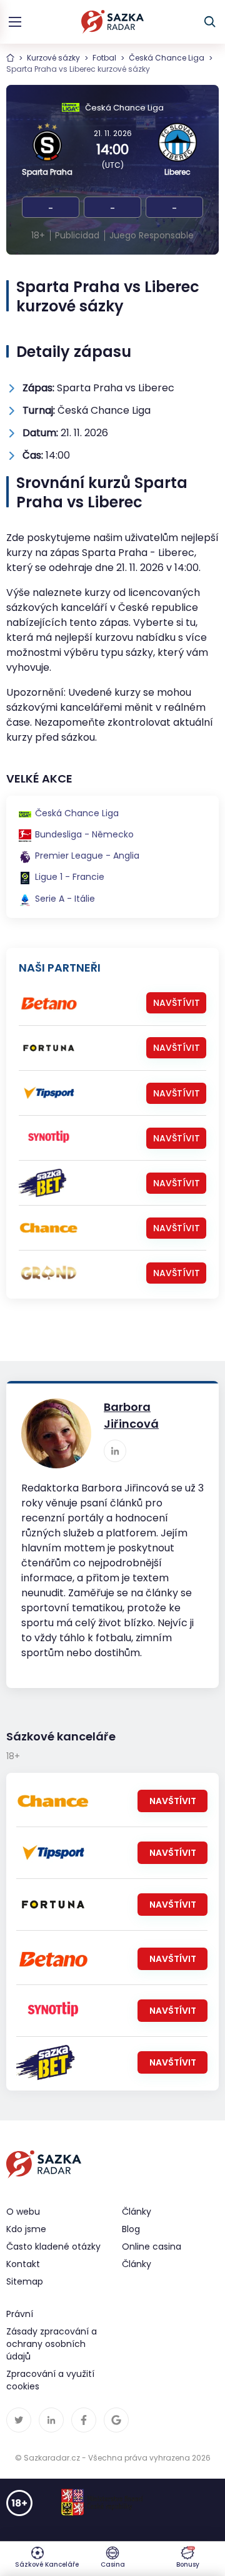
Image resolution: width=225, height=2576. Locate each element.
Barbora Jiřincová (131, 1415)
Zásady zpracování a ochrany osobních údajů (52, 2344)
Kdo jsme (26, 2229)
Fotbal (104, 58)
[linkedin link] (115, 1451)
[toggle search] (210, 22)
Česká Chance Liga (167, 58)
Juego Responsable (152, 235)
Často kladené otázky (53, 2247)
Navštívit (177, 1003)
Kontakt (23, 2264)
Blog (131, 2229)
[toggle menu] (15, 22)
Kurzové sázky (53, 58)
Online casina (152, 2247)
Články (137, 2264)
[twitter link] (19, 2420)
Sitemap (25, 2281)
